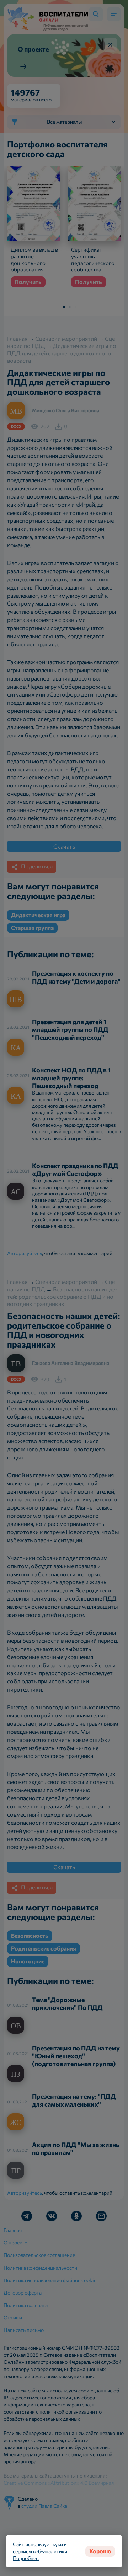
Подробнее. (26, 2558)
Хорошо (100, 2551)
